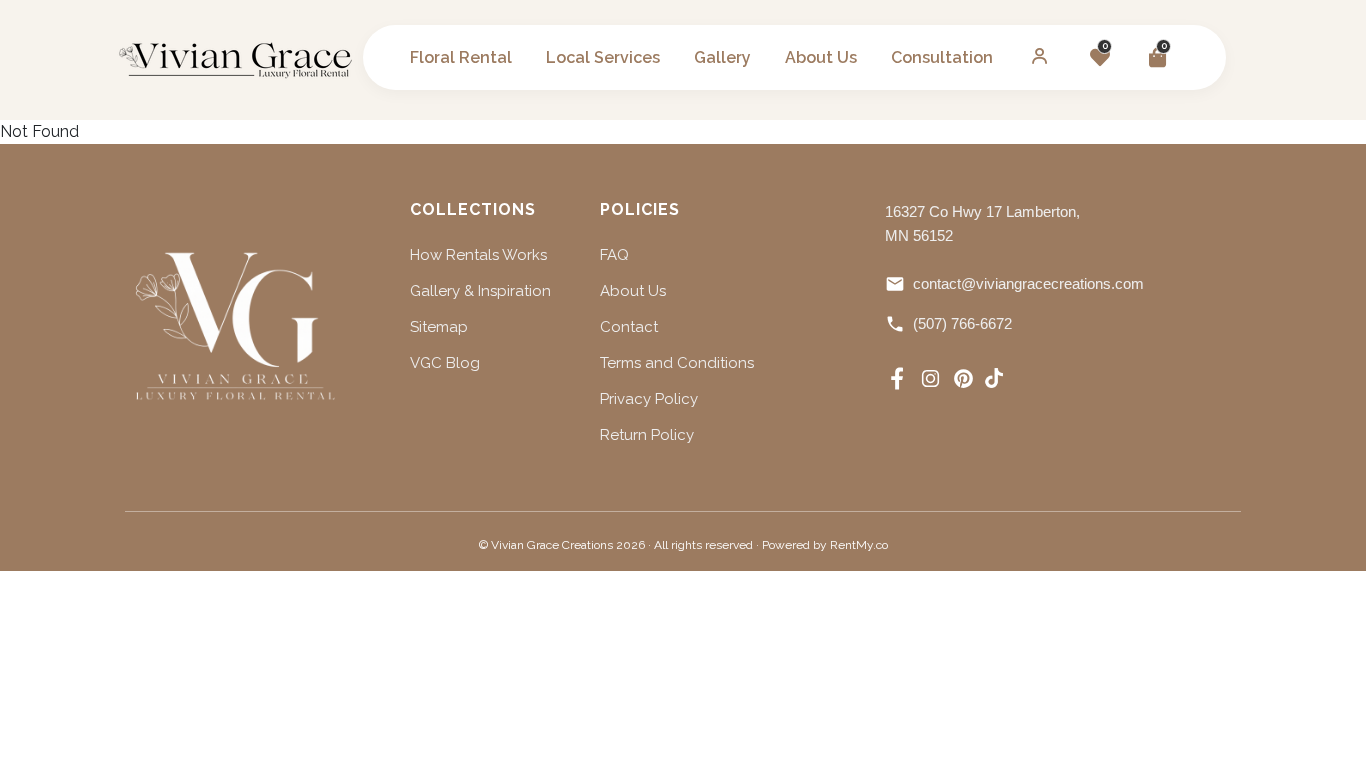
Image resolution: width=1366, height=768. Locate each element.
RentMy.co (859, 545)
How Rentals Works (478, 255)
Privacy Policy (649, 399)
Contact (629, 327)
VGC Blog (445, 363)
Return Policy (647, 435)
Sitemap (439, 327)
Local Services (603, 57)
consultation (942, 57)
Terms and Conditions (677, 363)
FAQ (614, 255)
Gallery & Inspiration (480, 291)
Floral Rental (461, 57)
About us (821, 57)
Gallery (722, 57)
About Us (633, 291)
